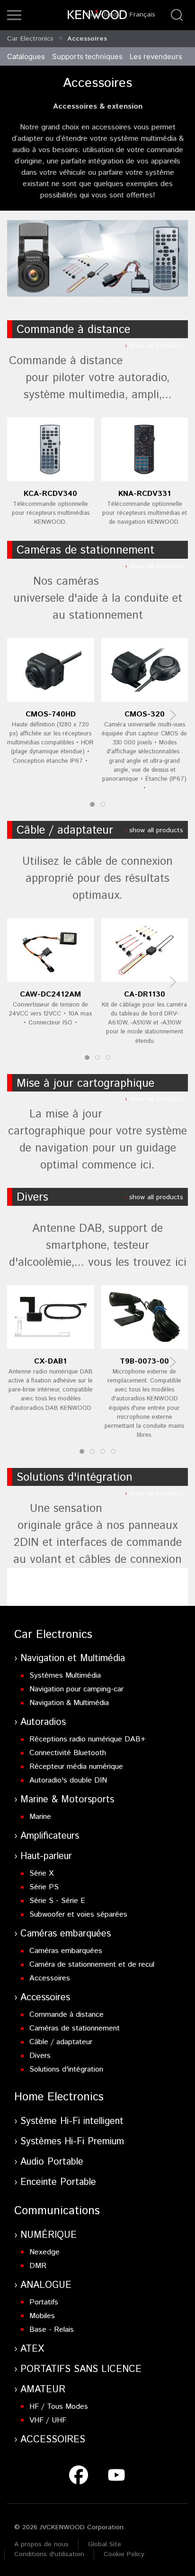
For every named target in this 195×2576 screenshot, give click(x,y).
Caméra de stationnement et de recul (92, 1965)
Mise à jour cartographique (85, 1083)
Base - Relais (52, 2330)
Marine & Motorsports (67, 1800)
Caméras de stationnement (85, 550)
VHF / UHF (48, 2420)
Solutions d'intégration (75, 1477)
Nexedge (44, 2252)
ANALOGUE (46, 2285)
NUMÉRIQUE (49, 2235)
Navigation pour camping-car (76, 1689)
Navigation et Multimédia (73, 1659)
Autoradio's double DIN (68, 1780)
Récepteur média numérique (76, 1767)
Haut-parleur (46, 1856)
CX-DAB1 (50, 1361)
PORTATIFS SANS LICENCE (81, 2369)
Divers (32, 1197)
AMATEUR (43, 2390)
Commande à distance (73, 330)
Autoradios (43, 1722)
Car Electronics (30, 39)
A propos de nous (41, 2544)
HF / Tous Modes (59, 2407)
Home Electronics (59, 2097)
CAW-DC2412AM (50, 994)
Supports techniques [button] (87, 56)
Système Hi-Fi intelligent (72, 2121)
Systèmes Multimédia (65, 1676)
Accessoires (87, 39)
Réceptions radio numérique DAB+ (88, 1739)
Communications (57, 2211)
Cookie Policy (124, 2554)
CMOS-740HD (51, 714)
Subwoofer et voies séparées (78, 1915)
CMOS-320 (145, 714)
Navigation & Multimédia (69, 1703)
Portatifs (44, 2302)
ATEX (32, 2349)
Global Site (105, 2544)
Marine (40, 1817)
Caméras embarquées (66, 1934)
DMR (38, 2266)
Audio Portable (52, 2162)
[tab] (92, 804)
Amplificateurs (50, 1836)
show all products (156, 346)
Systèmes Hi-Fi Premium (72, 2142)
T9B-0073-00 (144, 1361)
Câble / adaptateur (65, 830)
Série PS (44, 1887)
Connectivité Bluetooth (68, 1753)
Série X (41, 1873)
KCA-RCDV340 (50, 494)
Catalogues (26, 56)
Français (142, 15)
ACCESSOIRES (53, 2440)
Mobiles (42, 2316)
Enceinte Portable (58, 2182)
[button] (14, 15)
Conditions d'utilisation (49, 2554)
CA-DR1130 (145, 994)
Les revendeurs (156, 56)
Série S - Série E (57, 1901)
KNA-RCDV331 (145, 494)
